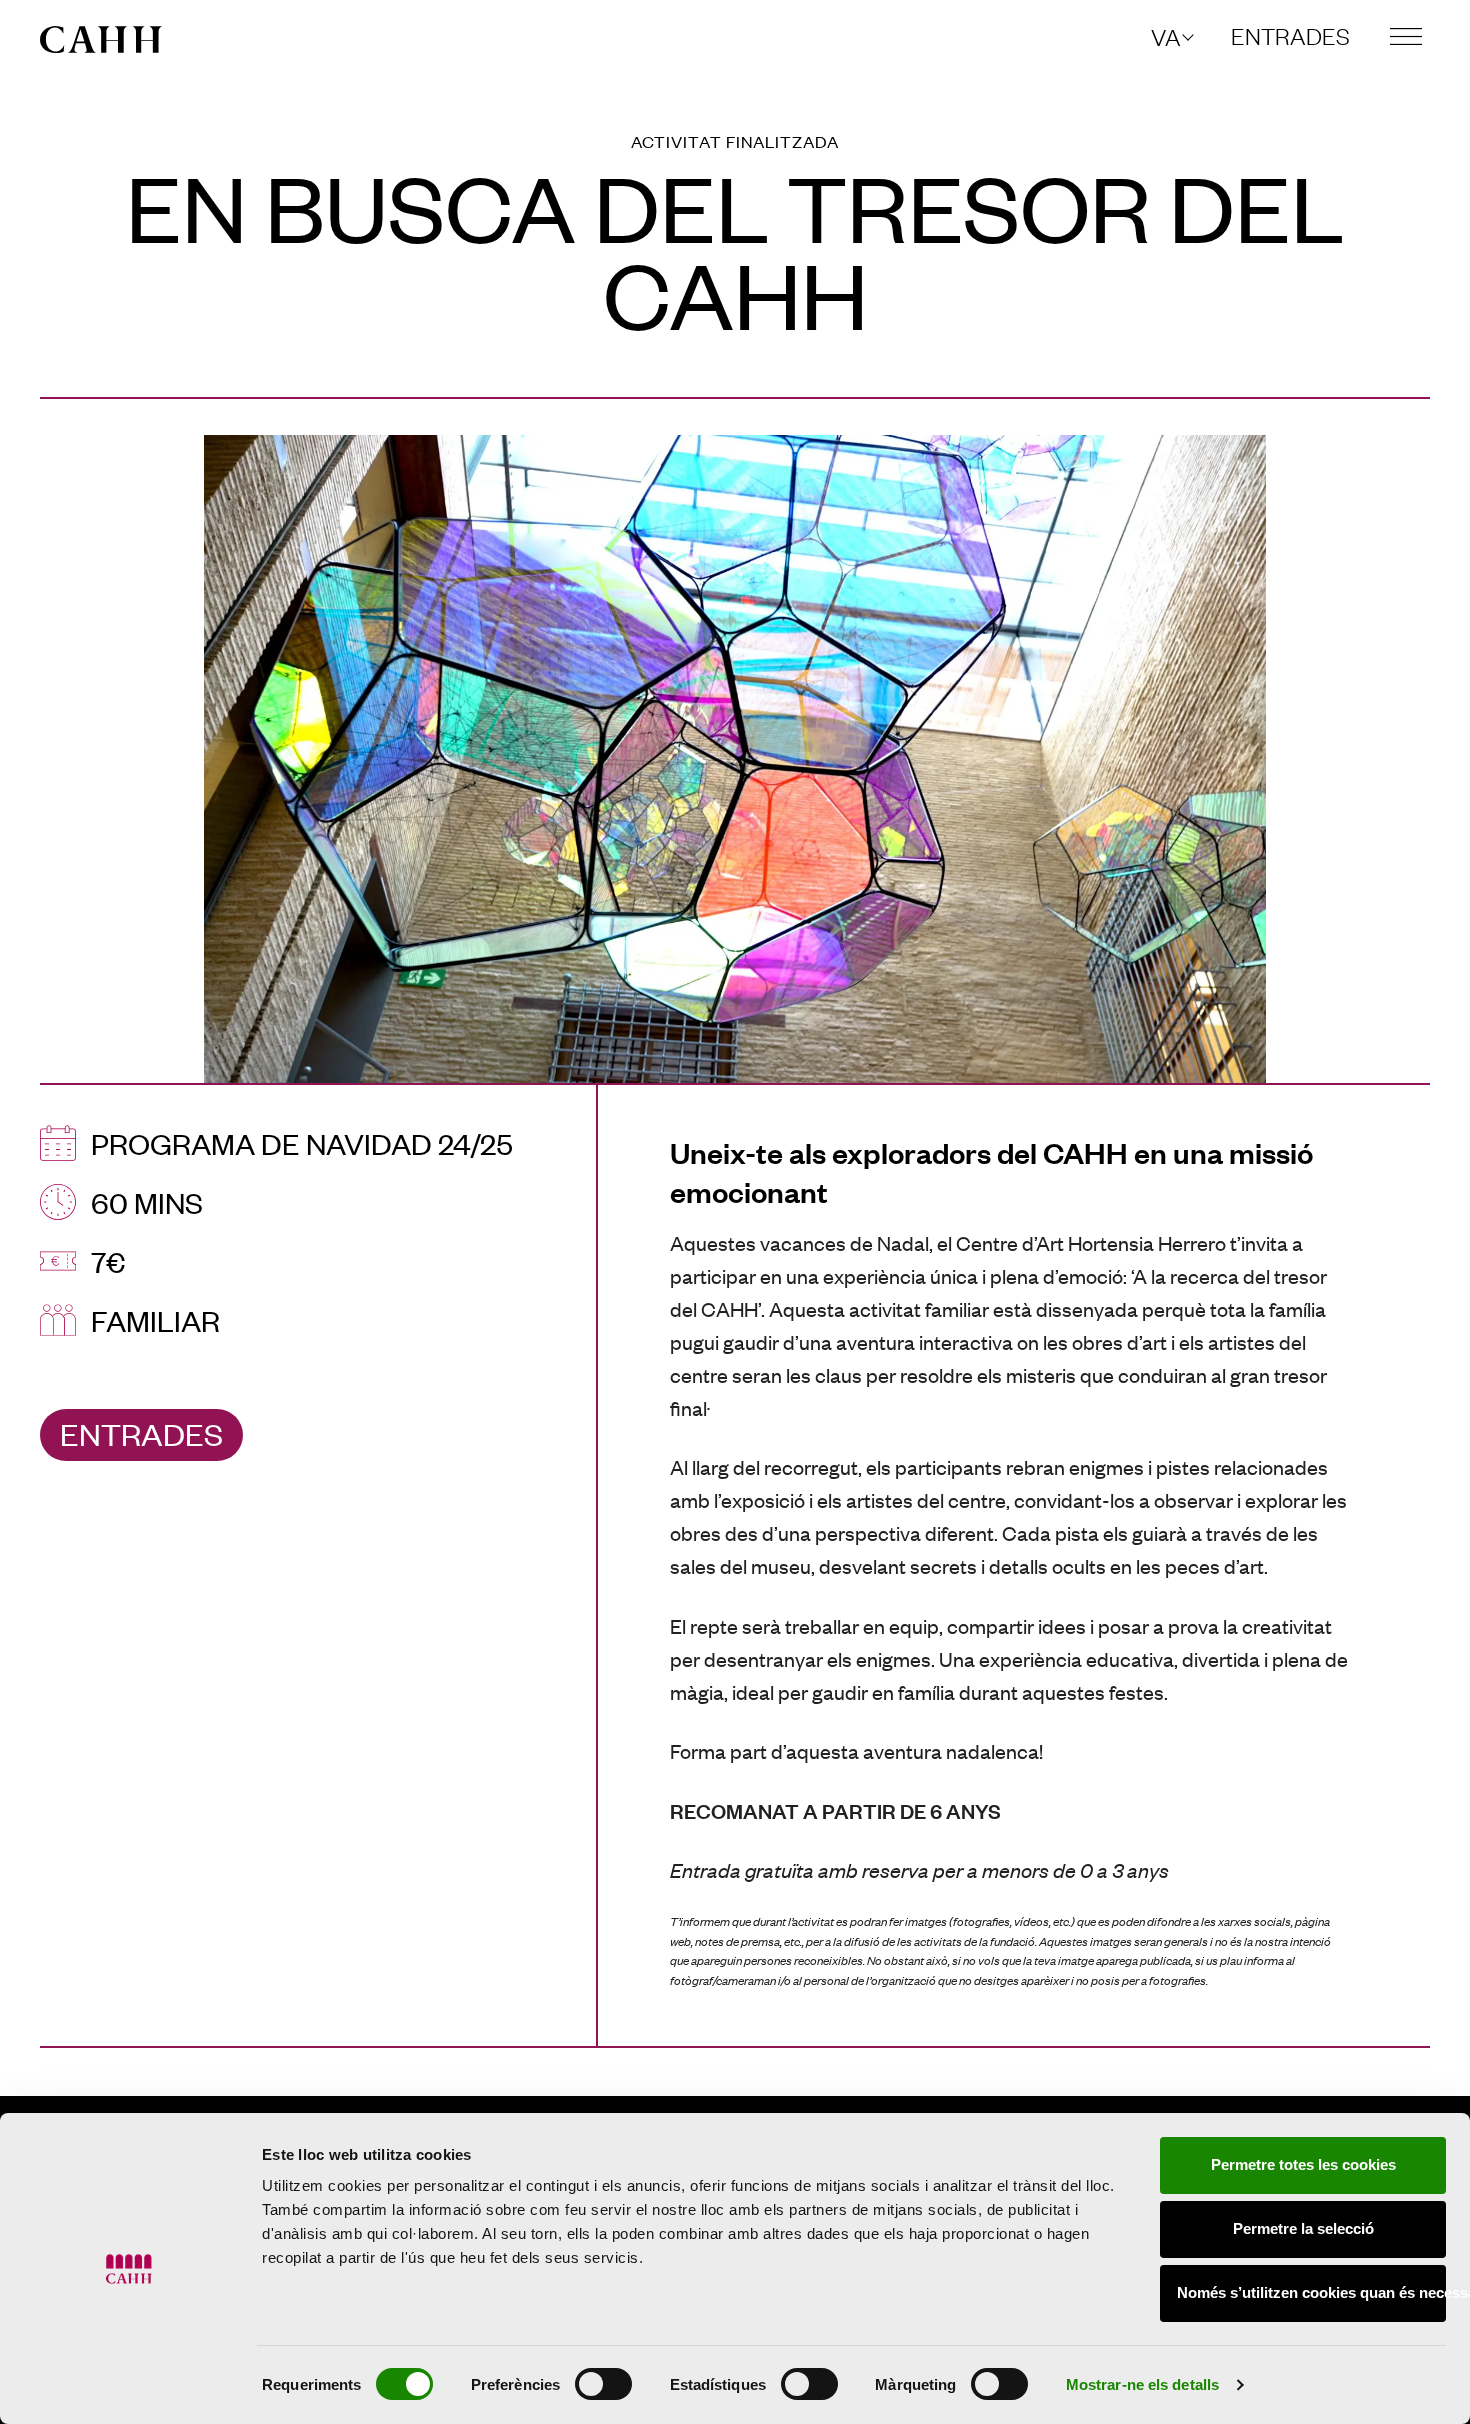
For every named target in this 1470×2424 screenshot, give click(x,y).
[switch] (603, 2384)
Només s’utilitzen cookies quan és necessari (1311, 2292)
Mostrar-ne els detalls (1142, 2384)
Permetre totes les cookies (1303, 2164)
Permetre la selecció (1303, 2228)
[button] (1171, 36)
